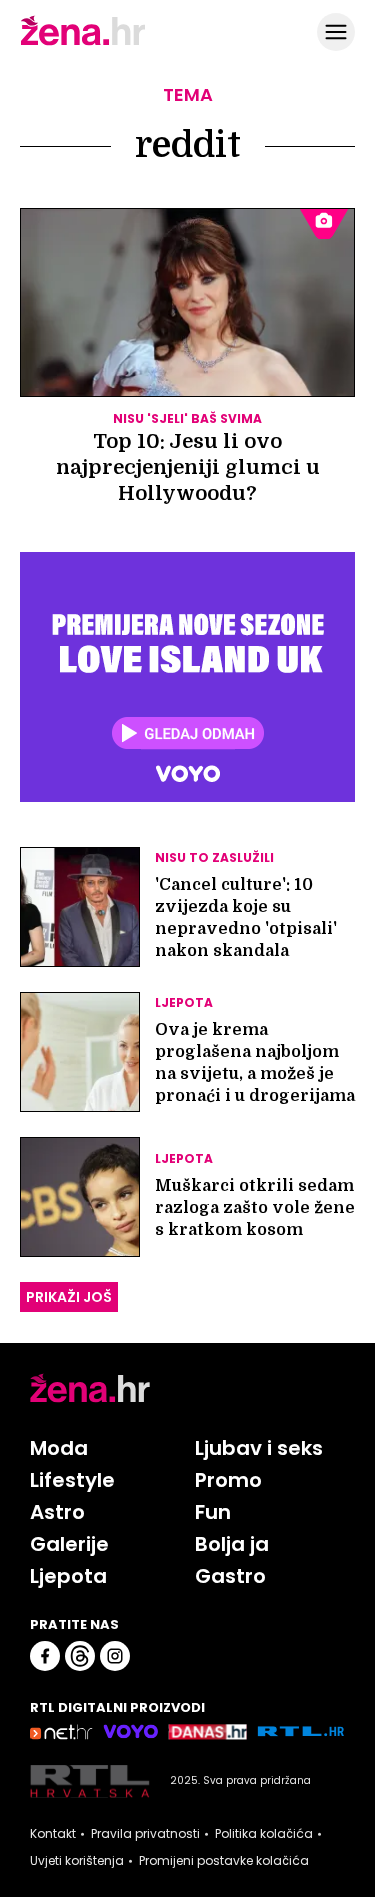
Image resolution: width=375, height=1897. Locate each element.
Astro (57, 1512)
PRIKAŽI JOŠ (69, 1297)
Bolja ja (232, 1544)
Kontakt (53, 1834)
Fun (213, 1512)
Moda (59, 1448)
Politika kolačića (264, 1834)
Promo (228, 1480)
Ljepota (68, 1576)
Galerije (69, 1544)
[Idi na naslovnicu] (83, 43)
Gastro (230, 1576)
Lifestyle (72, 1480)
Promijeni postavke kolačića (224, 1861)
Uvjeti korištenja (77, 1861)
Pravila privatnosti (145, 1834)
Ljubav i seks (259, 1448)
